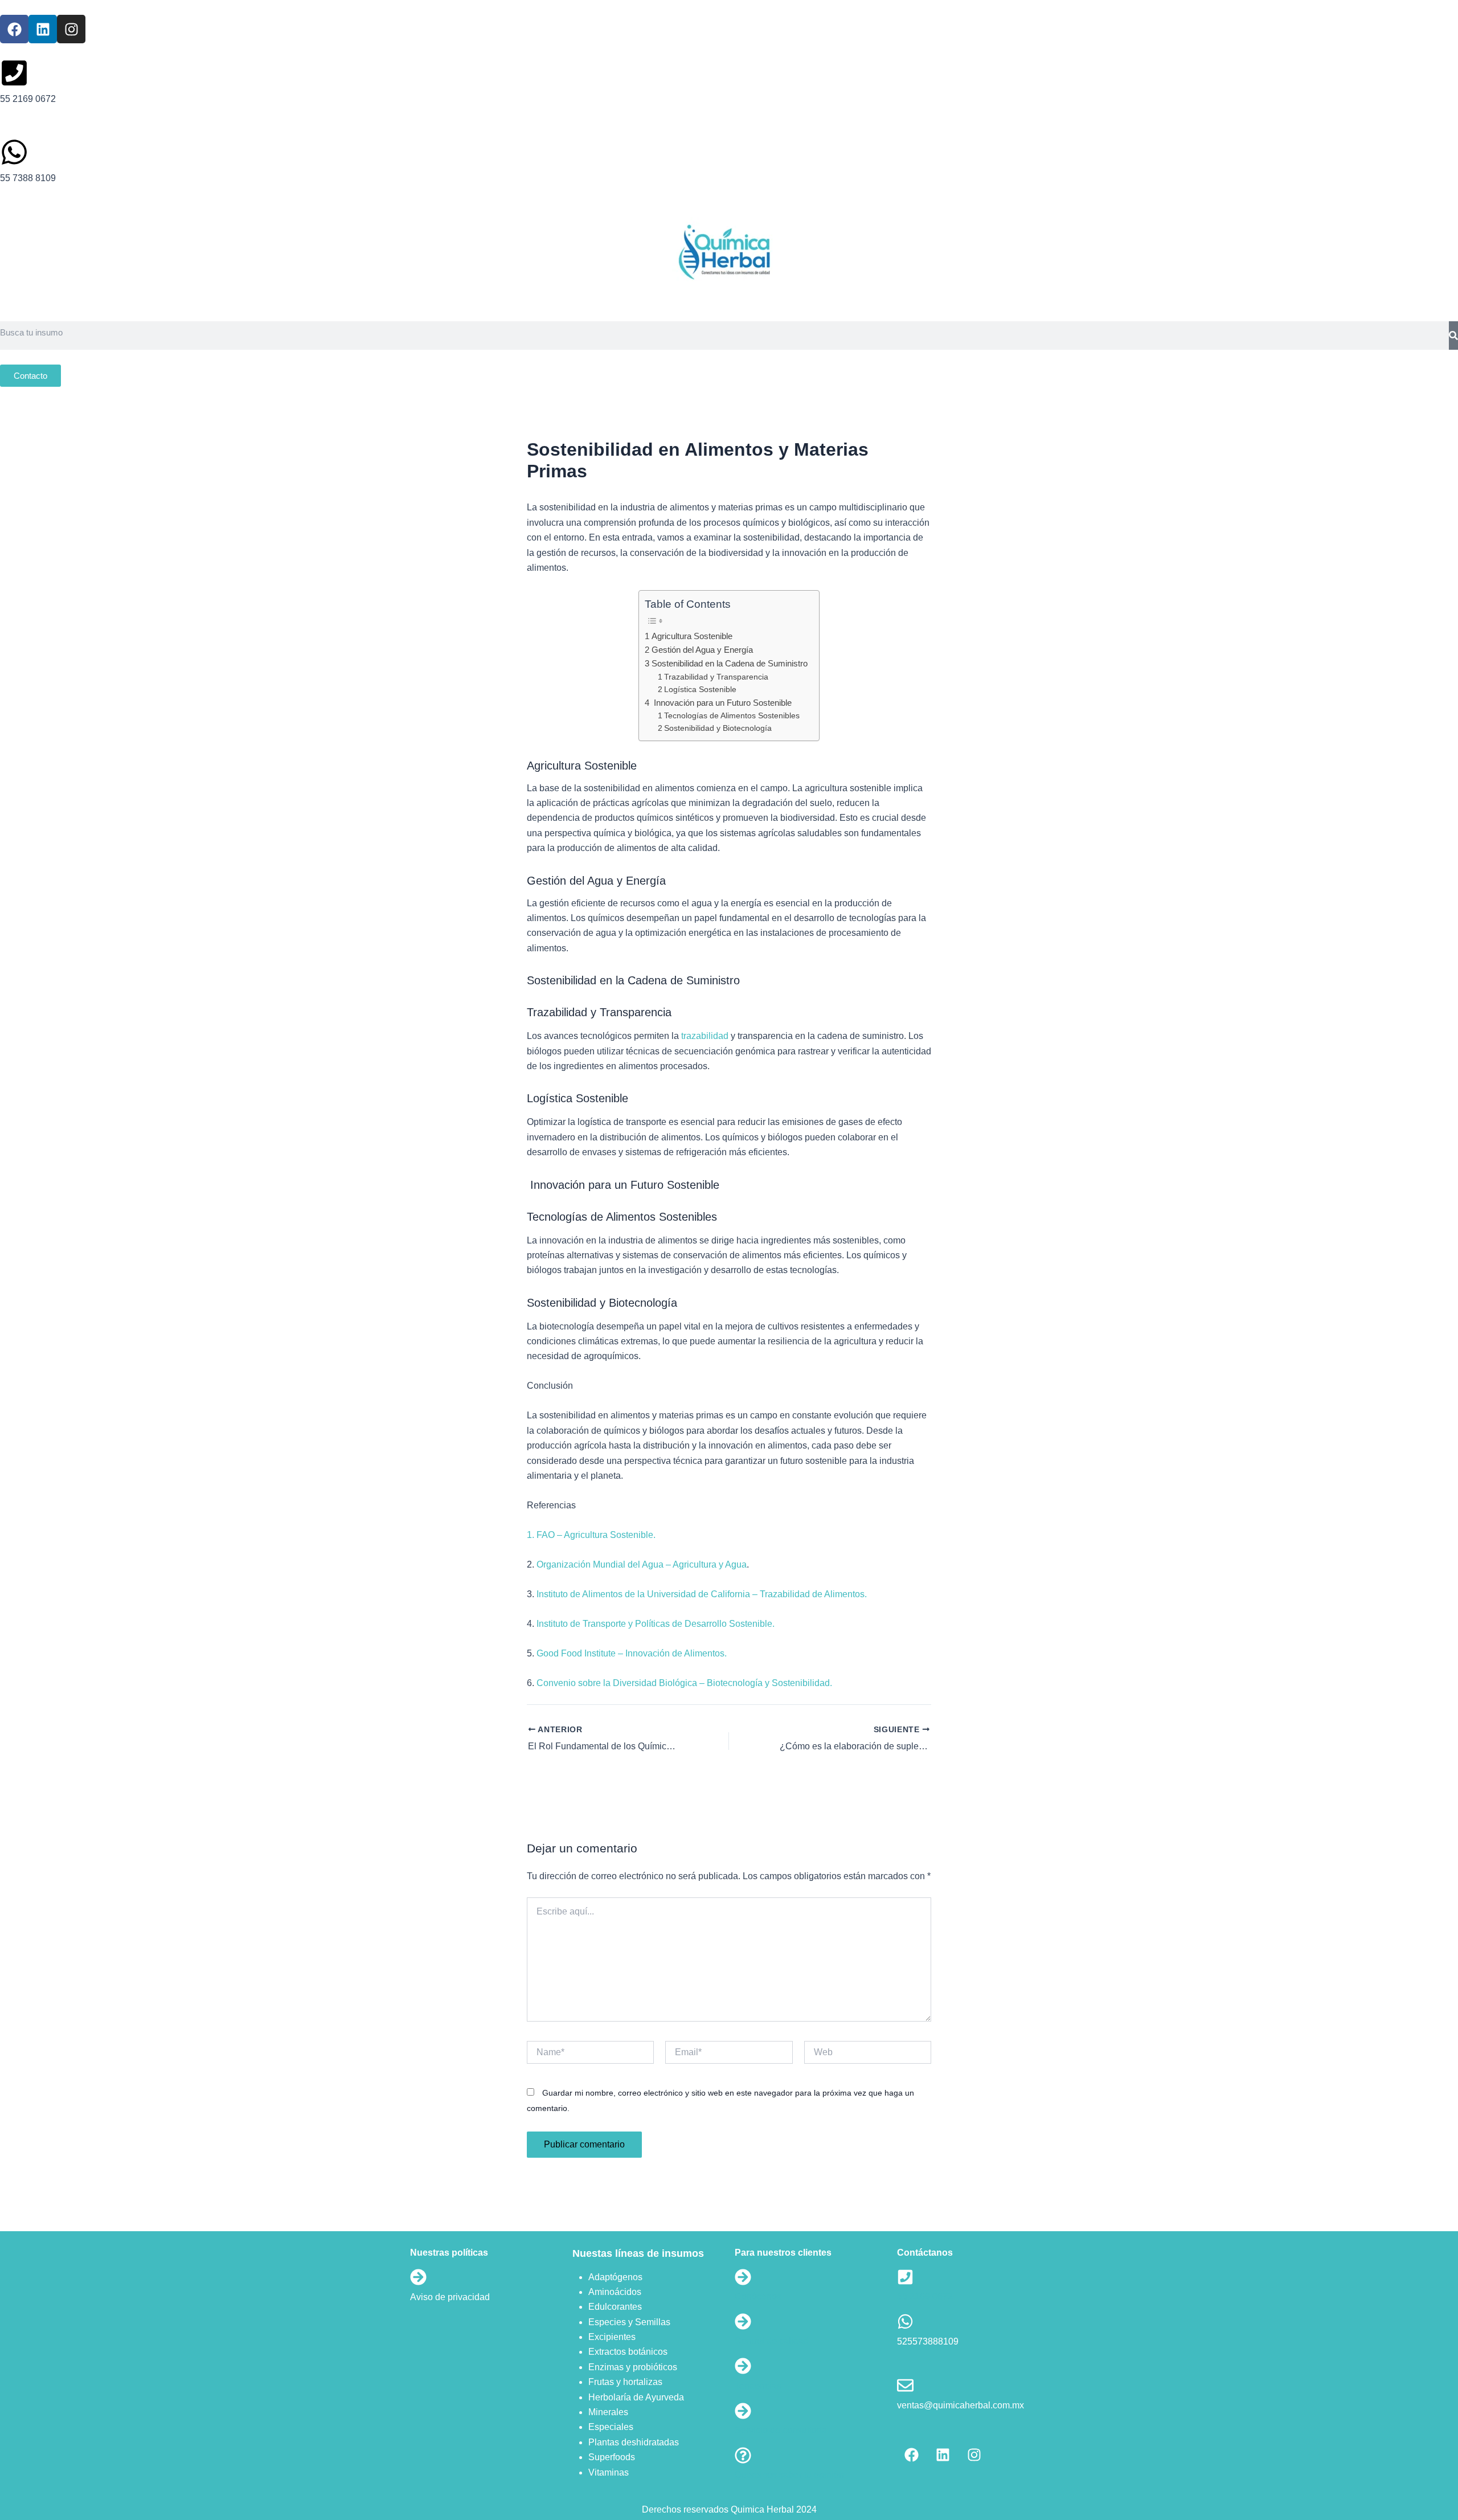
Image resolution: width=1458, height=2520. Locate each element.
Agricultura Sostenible (692, 636)
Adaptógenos (615, 2277)
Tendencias (758, 2386)
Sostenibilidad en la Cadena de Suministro (729, 663)
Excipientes (612, 2337)
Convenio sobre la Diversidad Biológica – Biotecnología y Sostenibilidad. (684, 1683)
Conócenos (758, 2296)
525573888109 (928, 2341)
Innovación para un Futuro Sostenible (721, 703)
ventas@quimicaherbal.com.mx (961, 2405)
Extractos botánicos (628, 2352)
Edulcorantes (615, 2307)
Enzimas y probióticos (633, 2367)
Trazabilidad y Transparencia (716, 677)
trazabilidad (705, 1036)
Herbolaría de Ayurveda (636, 2397)
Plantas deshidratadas (634, 2442)
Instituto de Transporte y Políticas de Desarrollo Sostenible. (654, 1624)
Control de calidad (772, 2341)
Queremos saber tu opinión (789, 2475)
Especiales (611, 2427)
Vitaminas (609, 2472)
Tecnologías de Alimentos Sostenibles (732, 716)
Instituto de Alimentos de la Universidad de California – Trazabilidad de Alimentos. (702, 1594)
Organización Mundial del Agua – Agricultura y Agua (640, 1564)
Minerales (608, 2412)
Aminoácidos (615, 2292)
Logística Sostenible (700, 690)
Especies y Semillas (629, 2322)
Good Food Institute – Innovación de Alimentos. (632, 1653)
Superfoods (612, 2457)
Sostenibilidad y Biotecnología (718, 728)
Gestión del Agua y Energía (702, 650)
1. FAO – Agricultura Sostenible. (591, 1535)
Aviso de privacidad (450, 2297)
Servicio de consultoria (781, 2430)
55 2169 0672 (925, 2296)
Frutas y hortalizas (625, 2382)
